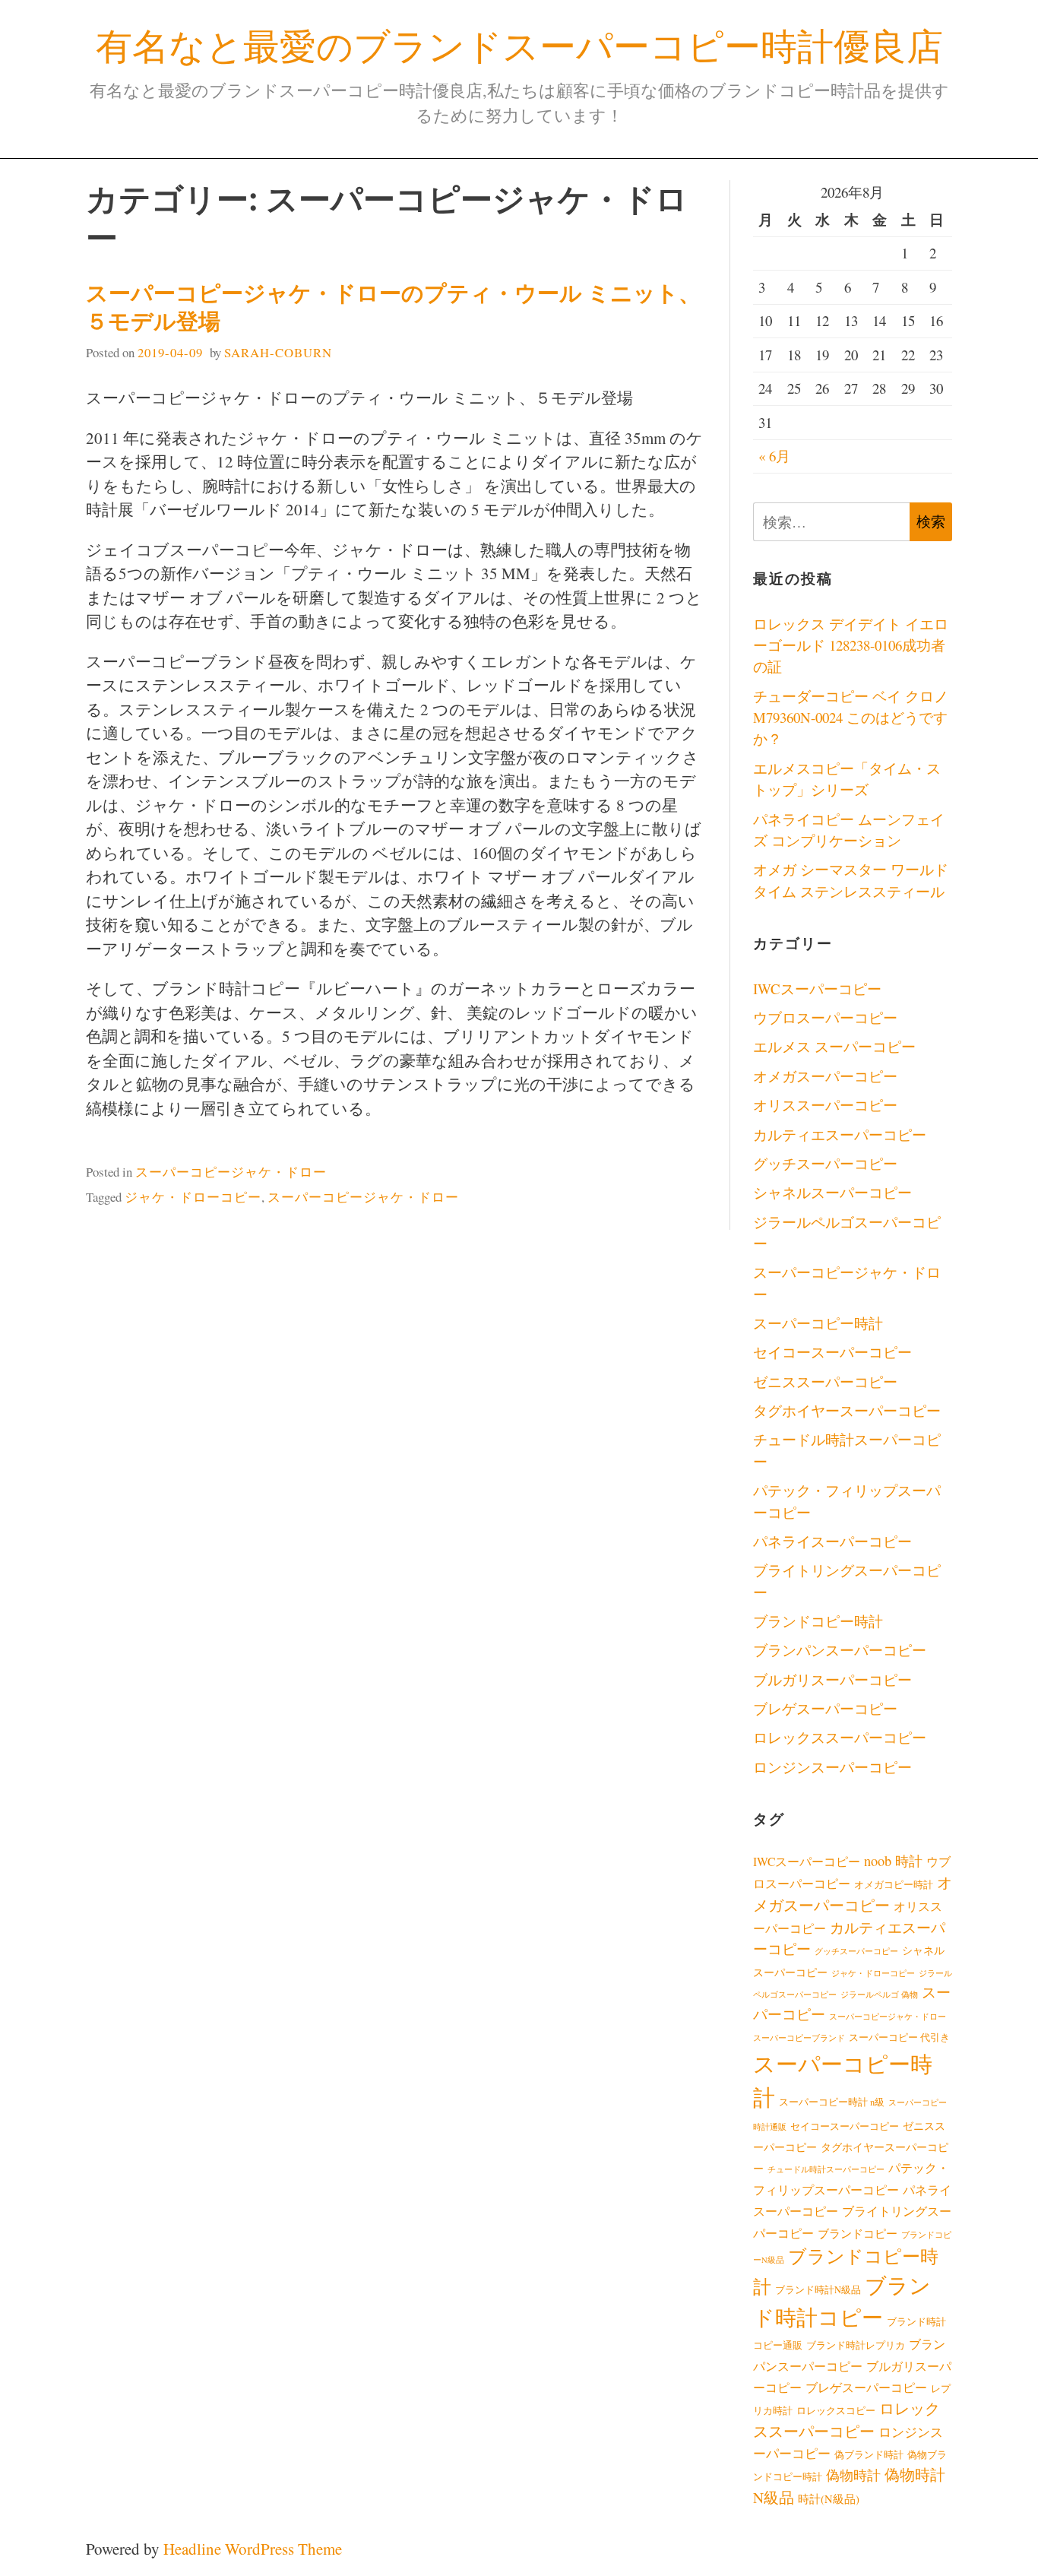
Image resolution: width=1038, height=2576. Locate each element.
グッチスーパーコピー (825, 1163)
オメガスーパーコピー (825, 1076)
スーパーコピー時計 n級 (832, 2102)
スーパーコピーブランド (799, 2038)
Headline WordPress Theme (253, 2549)
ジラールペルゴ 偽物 (879, 1995)
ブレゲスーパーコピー (825, 1708)
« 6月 (774, 456)
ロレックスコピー (836, 2411)
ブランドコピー (858, 2233)
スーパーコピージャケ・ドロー (231, 1172)
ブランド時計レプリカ (856, 2345)
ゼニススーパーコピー (825, 1381)
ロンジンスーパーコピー (832, 1767)
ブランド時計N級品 (818, 2290)
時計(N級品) (829, 2498)
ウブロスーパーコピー (825, 1017)
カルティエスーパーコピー (840, 1134)
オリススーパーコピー (825, 1105)
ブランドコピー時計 (818, 1621)
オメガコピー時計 (894, 1885)
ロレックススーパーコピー (840, 1737)
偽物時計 (853, 2475)
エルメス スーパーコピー (834, 1046)
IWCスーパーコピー (817, 989)
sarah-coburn (278, 352)
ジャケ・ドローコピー (193, 1197)
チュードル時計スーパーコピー (826, 2169)
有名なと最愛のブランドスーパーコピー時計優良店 (519, 45)
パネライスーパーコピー (832, 1541)
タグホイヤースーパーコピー (847, 1410)
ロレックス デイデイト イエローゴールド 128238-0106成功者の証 (851, 645)
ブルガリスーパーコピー (832, 1679)
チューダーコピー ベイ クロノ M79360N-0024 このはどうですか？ (851, 718)
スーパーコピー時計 (818, 1323)
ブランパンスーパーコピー (840, 1650)
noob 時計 (893, 1861)
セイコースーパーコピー (832, 1352)
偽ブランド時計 (869, 2455)
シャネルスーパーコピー (832, 1192)
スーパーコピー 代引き (899, 2037)
